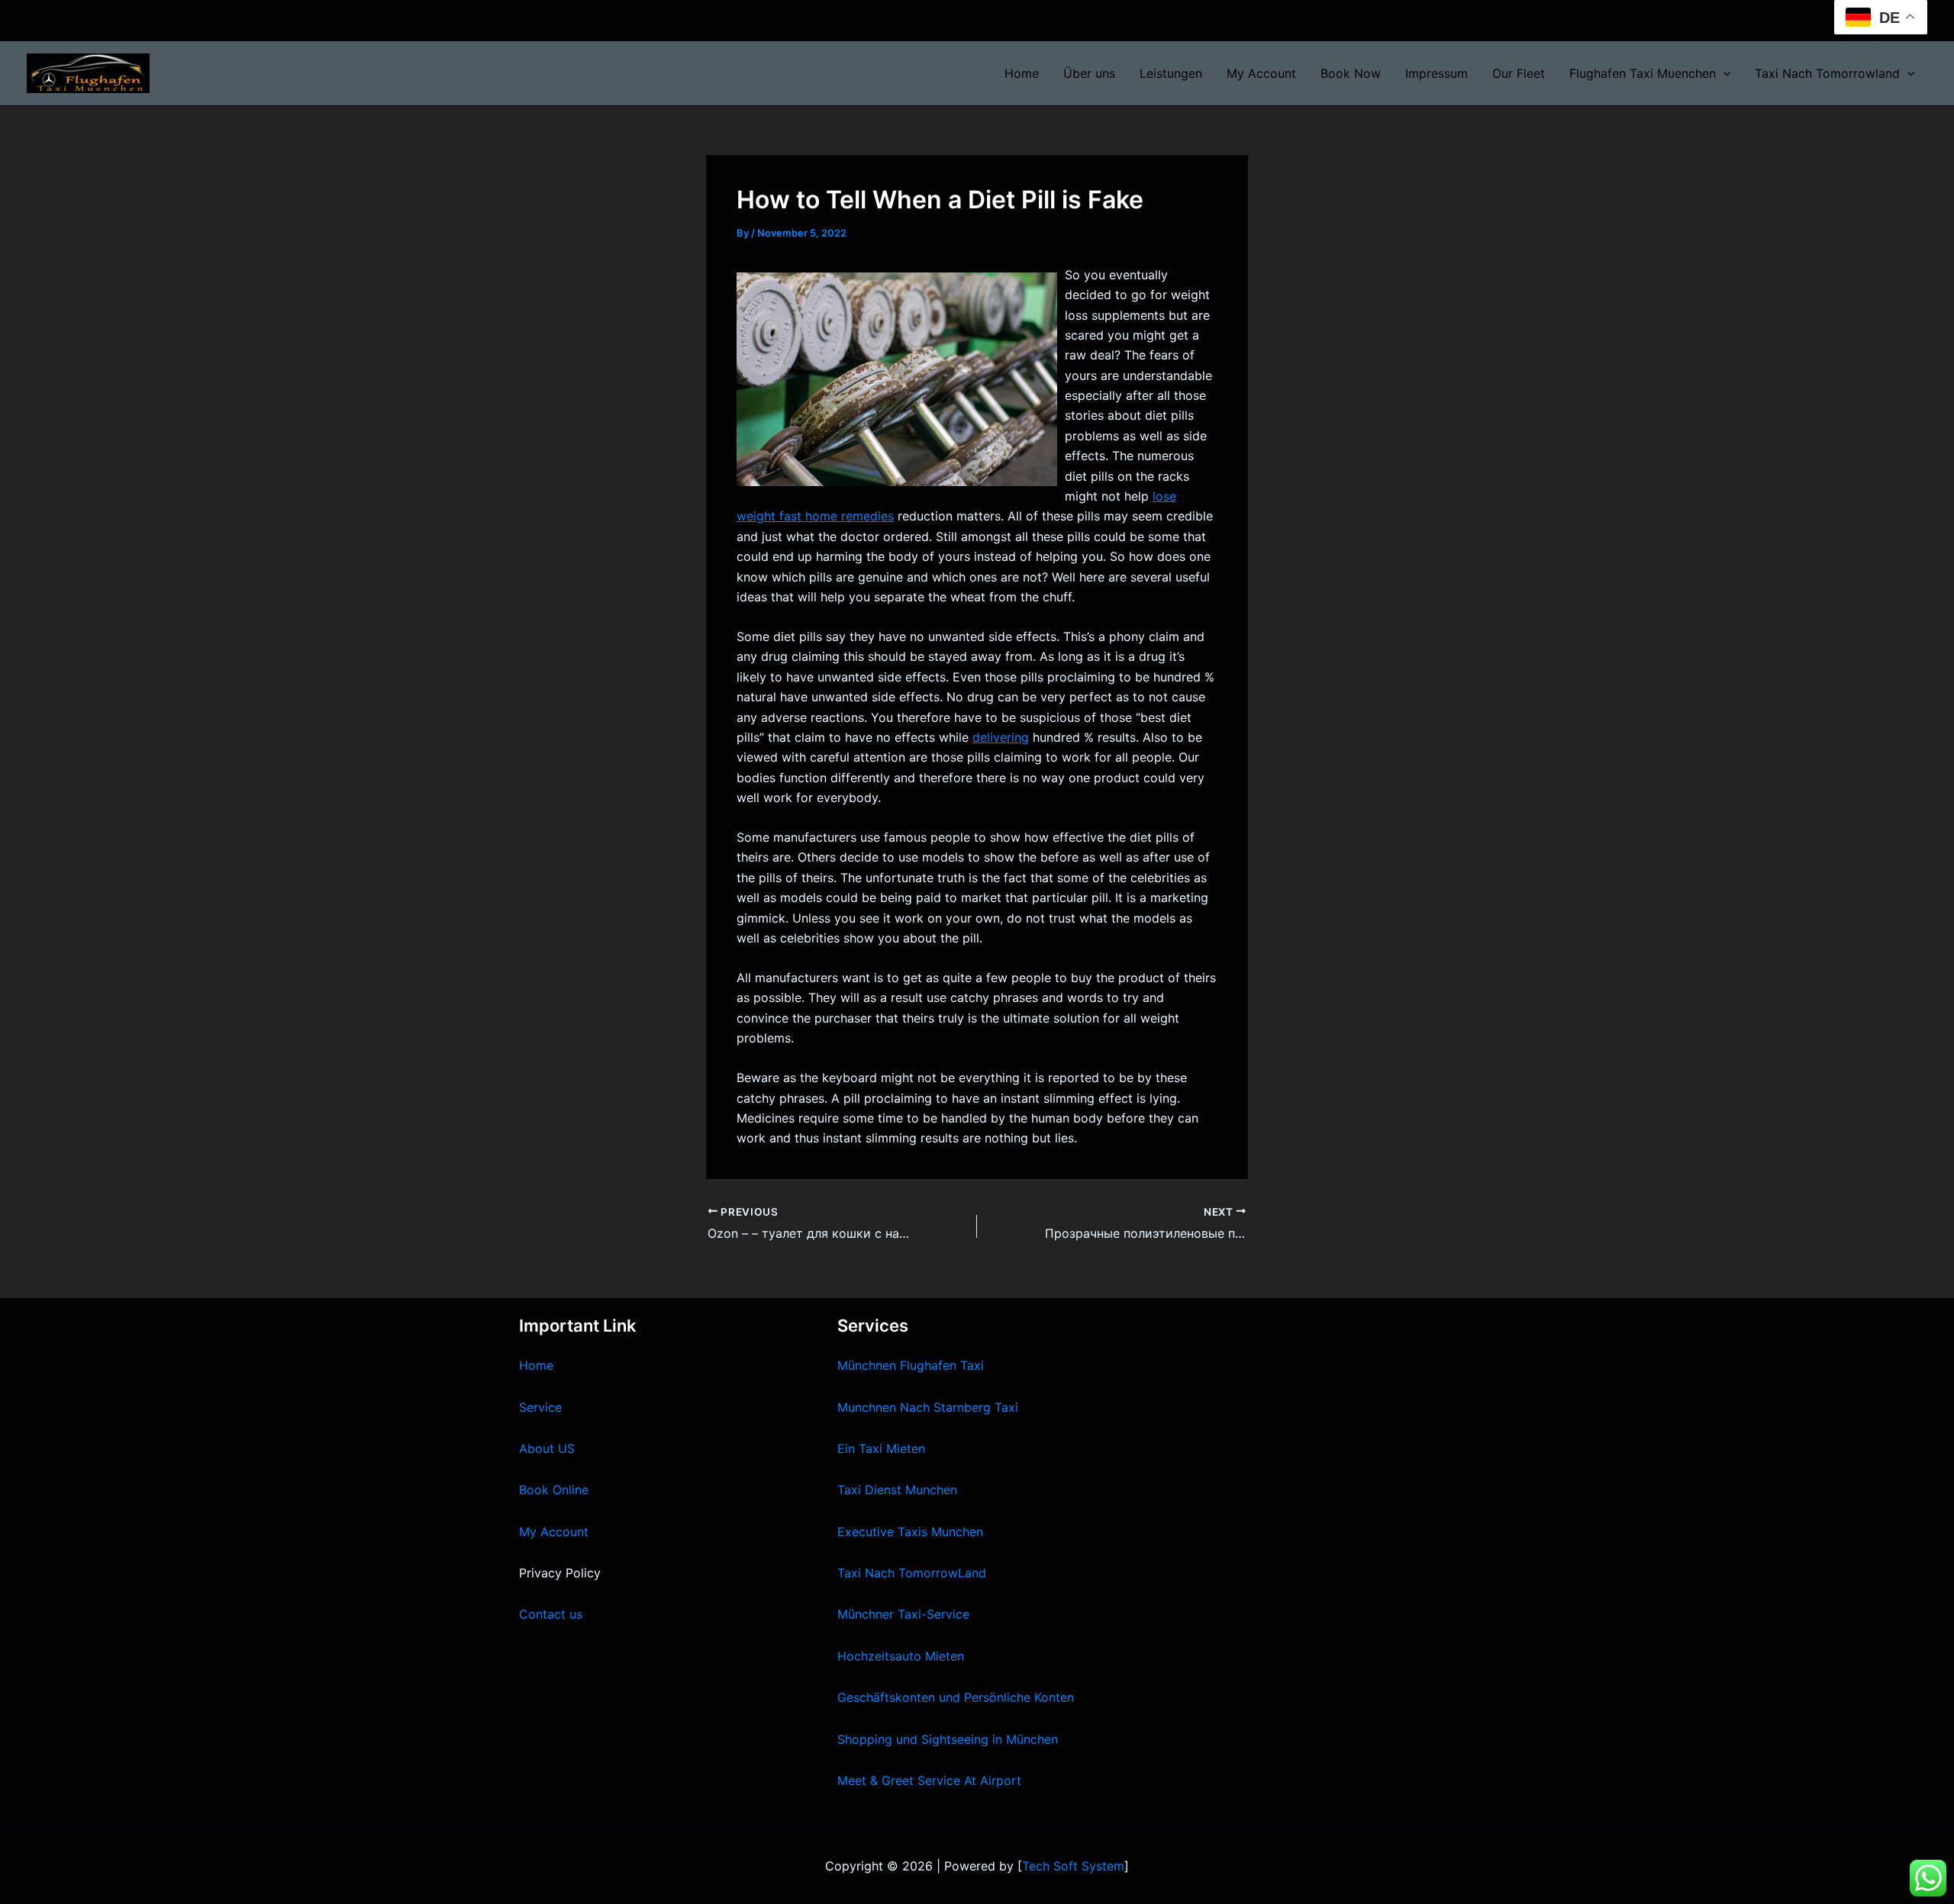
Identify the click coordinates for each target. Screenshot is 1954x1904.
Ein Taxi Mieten (881, 1448)
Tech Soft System (1073, 1866)
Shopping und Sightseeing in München (948, 1739)
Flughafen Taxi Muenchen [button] (1643, 73)
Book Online (554, 1490)
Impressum (1436, 73)
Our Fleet (1519, 73)
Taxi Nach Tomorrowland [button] (1827, 73)
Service (540, 1407)
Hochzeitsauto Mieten (901, 1656)
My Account (1261, 73)
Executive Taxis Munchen (910, 1532)
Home (1022, 73)
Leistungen (1171, 73)
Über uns (1089, 73)
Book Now (1351, 73)
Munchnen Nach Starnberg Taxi (928, 1407)
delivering (1001, 737)
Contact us (551, 1614)
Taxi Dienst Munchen (897, 1490)
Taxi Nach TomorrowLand (912, 1573)
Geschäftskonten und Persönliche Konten (956, 1697)
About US (547, 1448)
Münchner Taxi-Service (903, 1614)
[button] (1723, 73)
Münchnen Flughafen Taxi (911, 1365)
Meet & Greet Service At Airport (929, 1780)
